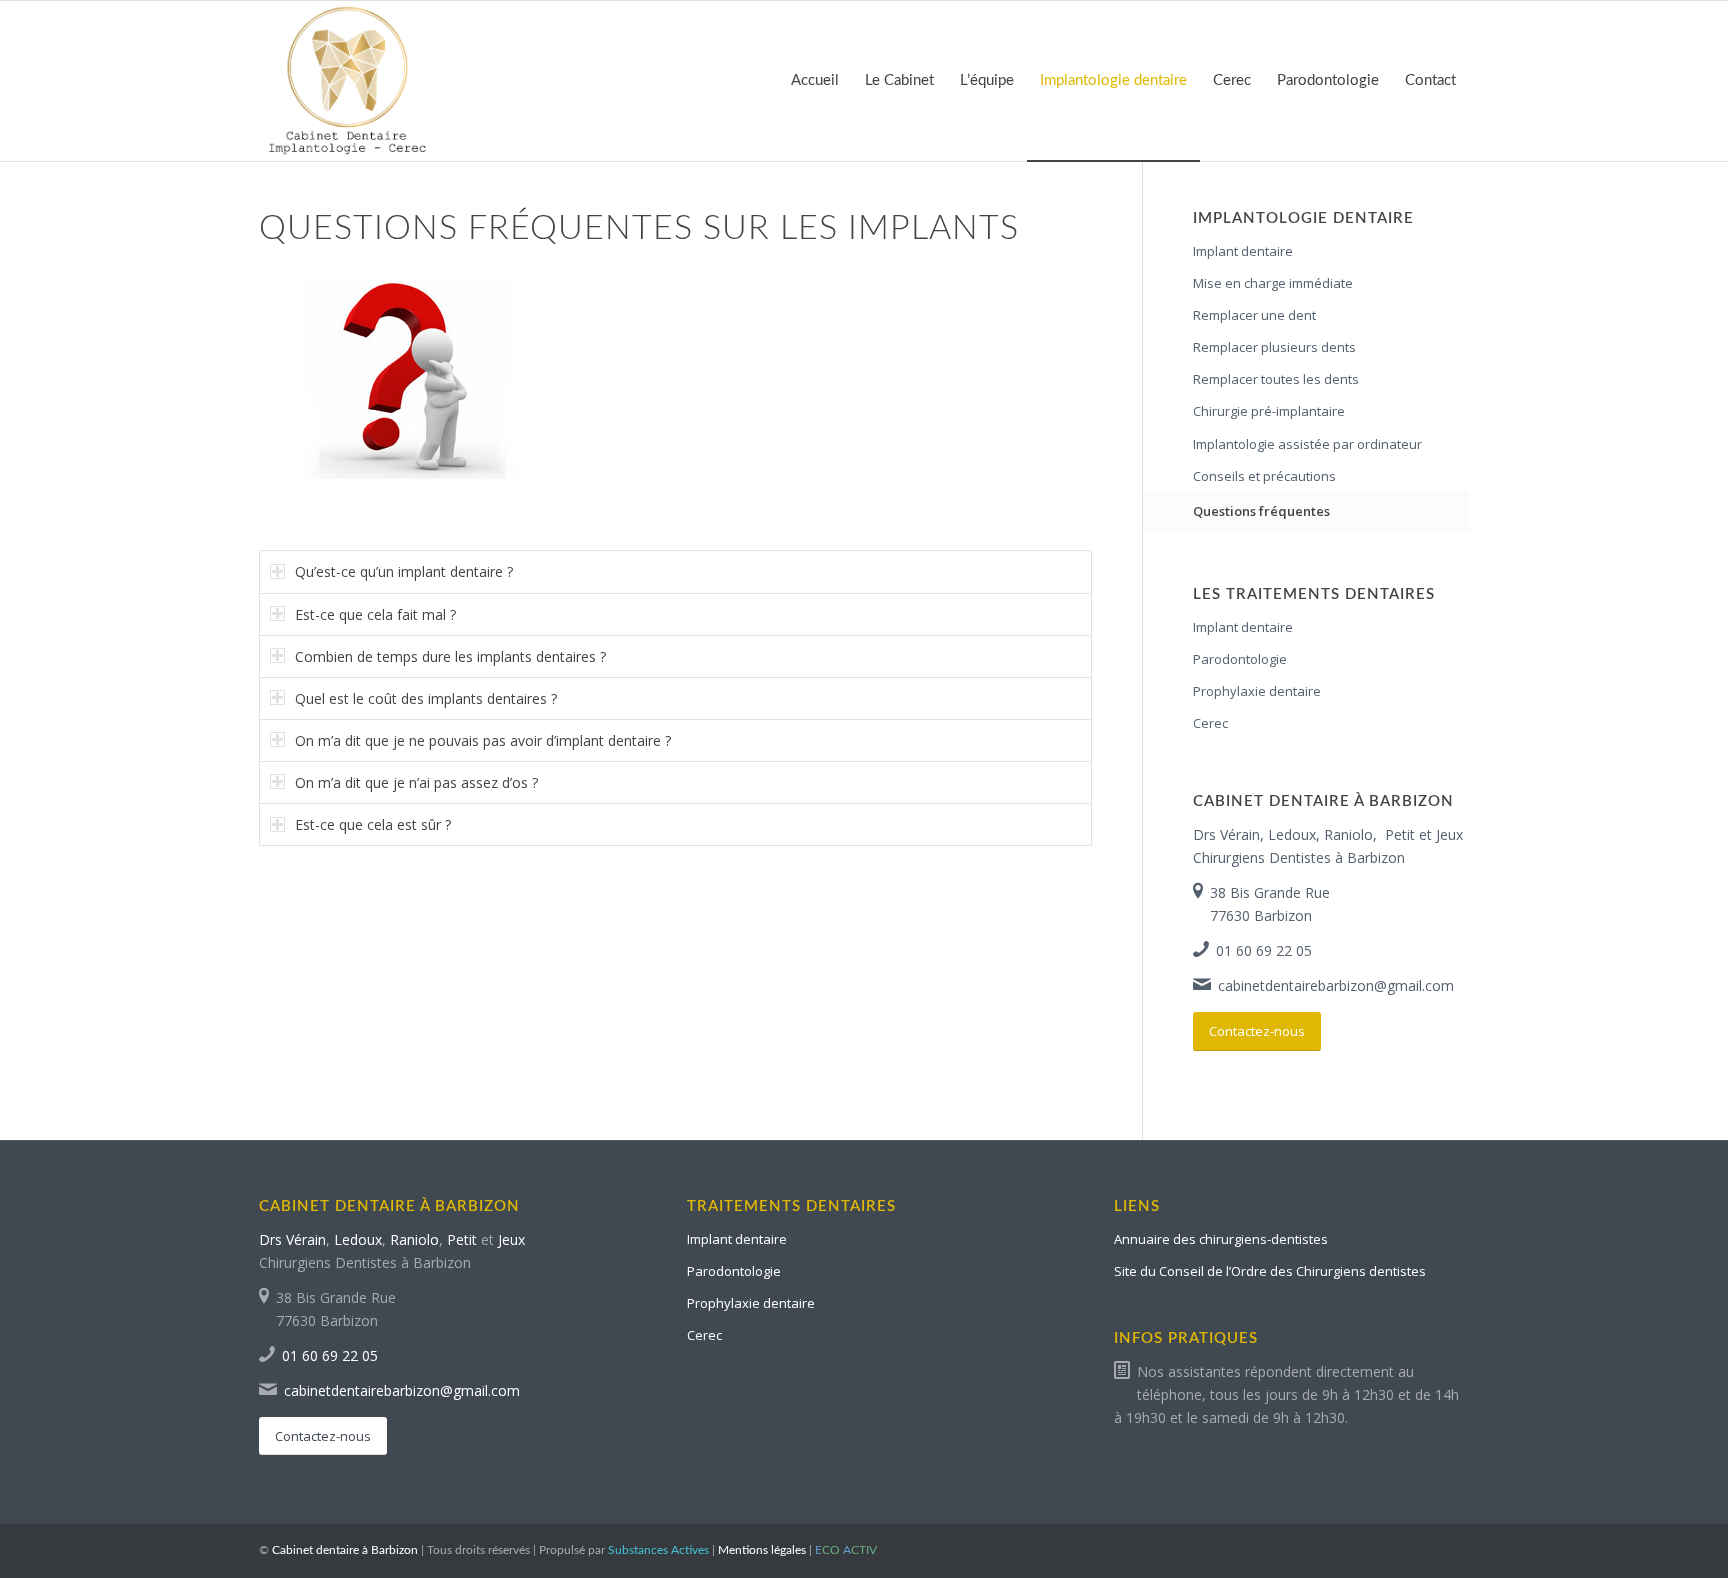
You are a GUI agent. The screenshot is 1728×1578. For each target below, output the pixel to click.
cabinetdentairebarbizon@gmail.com (1336, 985)
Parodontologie (1240, 659)
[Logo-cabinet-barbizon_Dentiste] (349, 81)
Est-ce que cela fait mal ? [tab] (375, 614)
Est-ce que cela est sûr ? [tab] (373, 824)
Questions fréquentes (1261, 511)
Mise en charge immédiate (1273, 283)
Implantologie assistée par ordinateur (1307, 444)
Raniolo (1348, 834)
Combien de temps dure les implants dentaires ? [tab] (450, 656)
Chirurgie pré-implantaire (1269, 411)
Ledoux (1292, 834)
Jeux (1449, 834)
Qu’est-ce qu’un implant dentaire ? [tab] (404, 571)
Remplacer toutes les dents (1276, 379)
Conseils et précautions (1264, 476)
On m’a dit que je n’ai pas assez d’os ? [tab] (416, 782)
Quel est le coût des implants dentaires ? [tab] (426, 698)
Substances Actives (658, 1550)
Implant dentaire (1243, 251)
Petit (1400, 834)
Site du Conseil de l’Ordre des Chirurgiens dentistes (1270, 1271)
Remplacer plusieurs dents (1274, 347)
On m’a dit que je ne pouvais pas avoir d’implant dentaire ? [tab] (483, 740)
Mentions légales (762, 1550)
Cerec (1210, 723)
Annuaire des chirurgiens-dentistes (1221, 1239)
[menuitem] (815, 81)
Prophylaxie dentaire (1257, 691)
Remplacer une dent (1254, 315)
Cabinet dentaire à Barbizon (345, 1550)
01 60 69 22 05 (1264, 950)
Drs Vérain (1226, 834)
